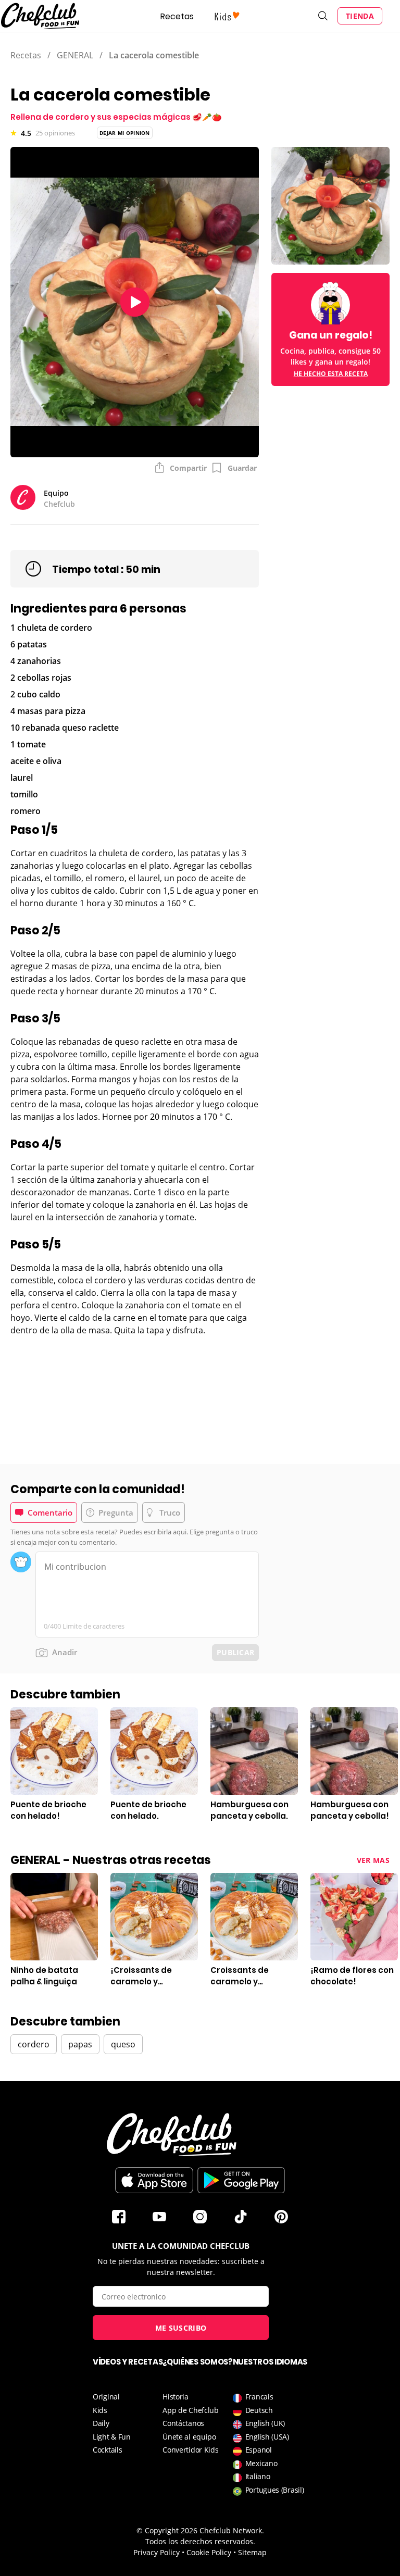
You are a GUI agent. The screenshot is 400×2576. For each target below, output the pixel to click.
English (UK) (265, 2423)
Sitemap (252, 2552)
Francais (259, 2397)
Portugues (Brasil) (275, 2490)
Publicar (235, 1652)
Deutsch (259, 2410)
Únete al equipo (189, 2437)
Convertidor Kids (190, 2450)
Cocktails (107, 2450)
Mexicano (261, 2463)
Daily (101, 2423)
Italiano (258, 2476)
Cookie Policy (209, 2552)
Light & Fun (112, 2437)
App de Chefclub (191, 2410)
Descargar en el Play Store (241, 2180)
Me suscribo (181, 2328)
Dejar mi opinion (125, 133)
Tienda (360, 16)
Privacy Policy (157, 2552)
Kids (100, 2410)
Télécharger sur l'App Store (154, 2180)
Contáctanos (183, 2423)
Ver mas (373, 1860)
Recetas (177, 16)
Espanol (259, 2450)
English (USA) (267, 2437)
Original (106, 2397)
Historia (176, 2397)
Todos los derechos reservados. (200, 2541)
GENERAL (75, 55)
